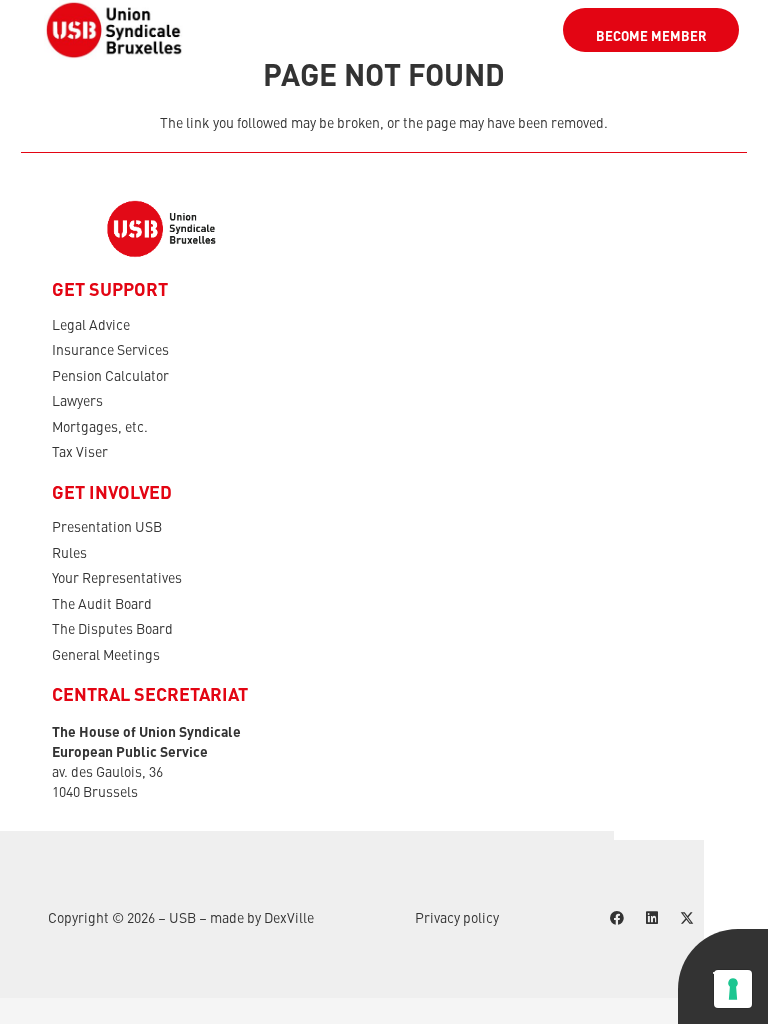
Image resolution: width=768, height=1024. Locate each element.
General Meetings (106, 656)
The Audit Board (102, 605)
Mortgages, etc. (100, 428)
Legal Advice (91, 326)
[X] (686, 918)
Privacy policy (457, 919)
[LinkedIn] (651, 918)
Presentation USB (107, 528)
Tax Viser (80, 453)
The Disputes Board (112, 630)
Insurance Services (110, 351)
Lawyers (77, 402)
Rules (69, 554)
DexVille (289, 919)
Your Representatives (117, 579)
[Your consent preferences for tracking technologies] (733, 989)
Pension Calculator (110, 377)
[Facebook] (616, 918)
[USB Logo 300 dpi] (114, 30)
